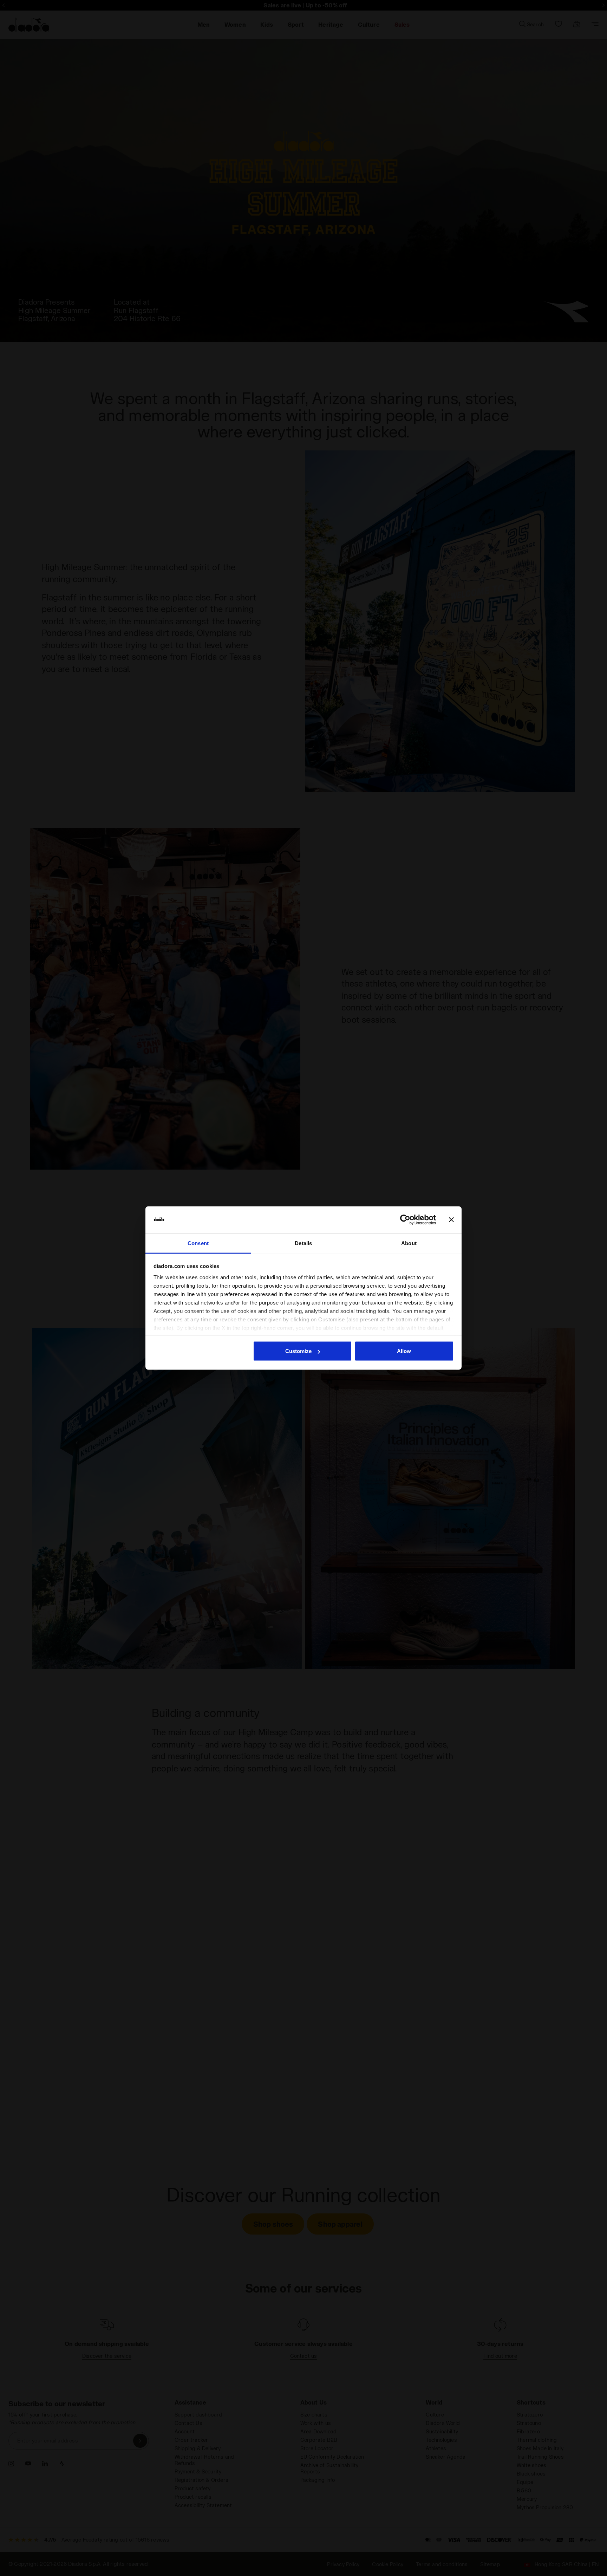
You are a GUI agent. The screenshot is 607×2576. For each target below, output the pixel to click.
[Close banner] (451, 1220)
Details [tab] (303, 1243)
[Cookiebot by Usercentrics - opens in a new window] (405, 1220)
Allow (404, 1351)
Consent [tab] (198, 1243)
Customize (298, 1351)
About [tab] (409, 1243)
